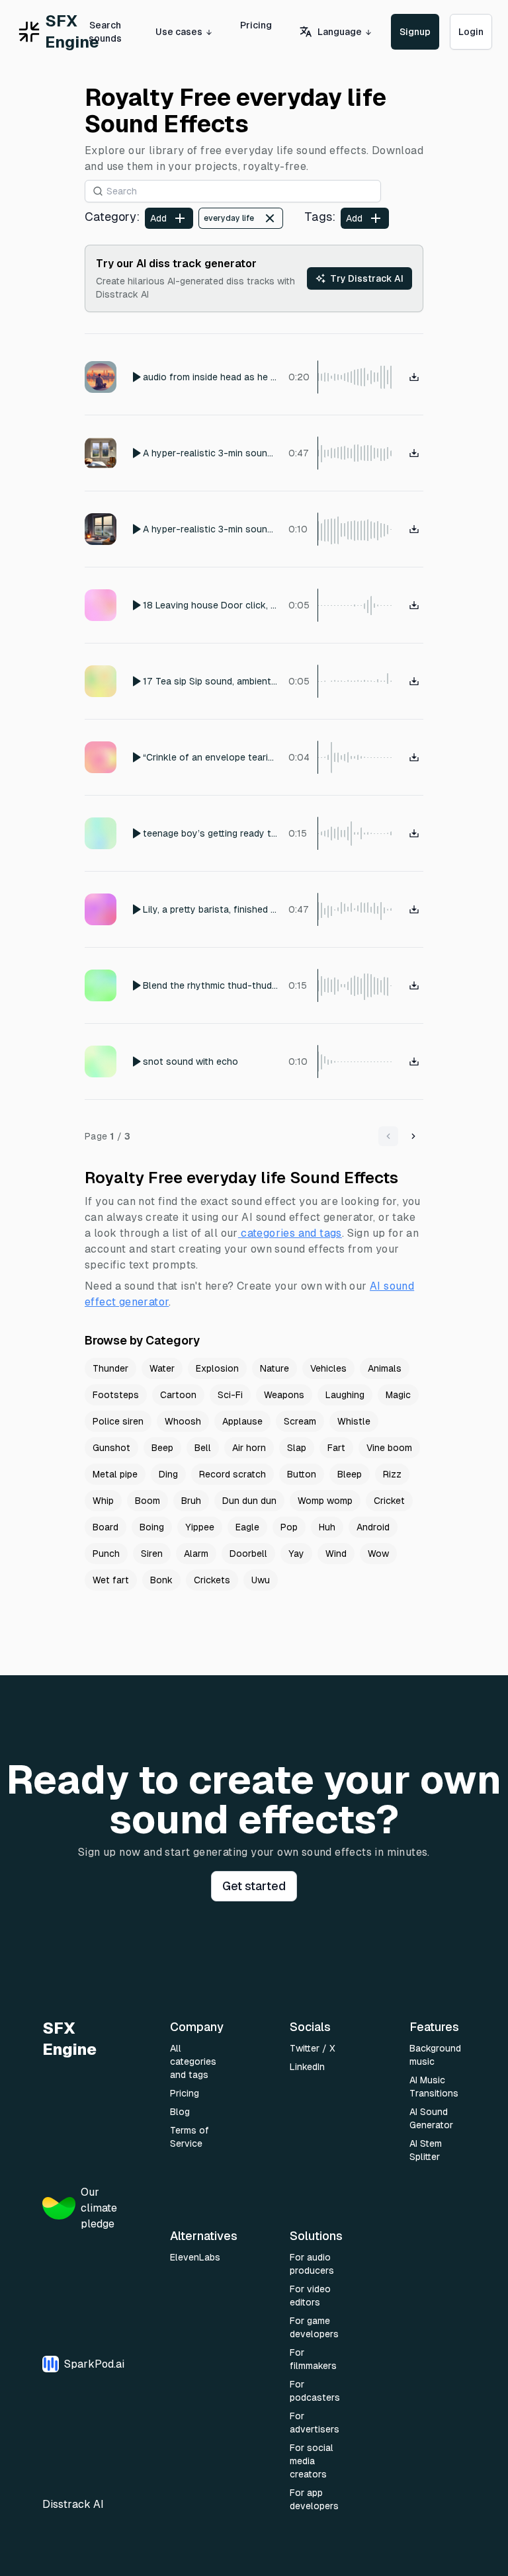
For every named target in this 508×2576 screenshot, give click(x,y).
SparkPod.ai (94, 2364)
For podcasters (315, 2391)
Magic (398, 1395)
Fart (336, 1448)
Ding (168, 1474)
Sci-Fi (230, 1395)
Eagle (247, 1527)
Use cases (179, 32)
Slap (297, 1448)
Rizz (392, 1474)
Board (106, 1527)
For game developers (314, 2327)
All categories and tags (193, 2061)
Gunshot (111, 1448)
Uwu (261, 1580)
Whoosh (183, 1421)
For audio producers (312, 2264)
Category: (112, 217)
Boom (148, 1501)
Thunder (110, 1368)
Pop (289, 1527)
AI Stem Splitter (426, 2150)
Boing (152, 1527)
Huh (327, 1527)
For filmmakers (313, 2359)
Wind (336, 1554)
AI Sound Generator (431, 2118)
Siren (152, 1554)
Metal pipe (115, 1474)
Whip (103, 1501)
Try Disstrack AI (367, 278)
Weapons (284, 1395)
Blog (180, 2112)
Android (373, 1527)
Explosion (217, 1368)
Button (302, 1474)
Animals (385, 1368)
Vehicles (328, 1368)
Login (471, 32)
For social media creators (312, 2461)
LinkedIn (307, 2067)
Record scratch (233, 1474)
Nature (275, 1368)
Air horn (249, 1448)
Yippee (200, 1527)
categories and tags (291, 1233)
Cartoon (178, 1395)
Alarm (196, 1554)
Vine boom (389, 1448)
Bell (203, 1448)
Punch (106, 1554)
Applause (242, 1421)
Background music (435, 2055)
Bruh (191, 1501)
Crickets (212, 1580)
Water (162, 1368)
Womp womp (325, 1501)
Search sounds (105, 32)
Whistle (354, 1421)
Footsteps (116, 1395)
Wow (378, 1554)
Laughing (345, 1395)
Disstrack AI (73, 2504)
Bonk (161, 1580)
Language (340, 32)
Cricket (389, 1501)
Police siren (118, 1421)
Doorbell (248, 1554)
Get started (254, 1886)
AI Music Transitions (434, 2087)
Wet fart (111, 1580)
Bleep (350, 1474)
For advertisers (315, 2423)
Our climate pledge (99, 2208)
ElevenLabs (195, 2257)
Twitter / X (313, 2048)
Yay (296, 1554)
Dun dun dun (249, 1501)
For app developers (314, 2499)
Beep (162, 1448)
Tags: (320, 217)
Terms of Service (190, 2137)
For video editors (310, 2296)
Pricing (256, 25)
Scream (300, 1421)
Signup (415, 32)
